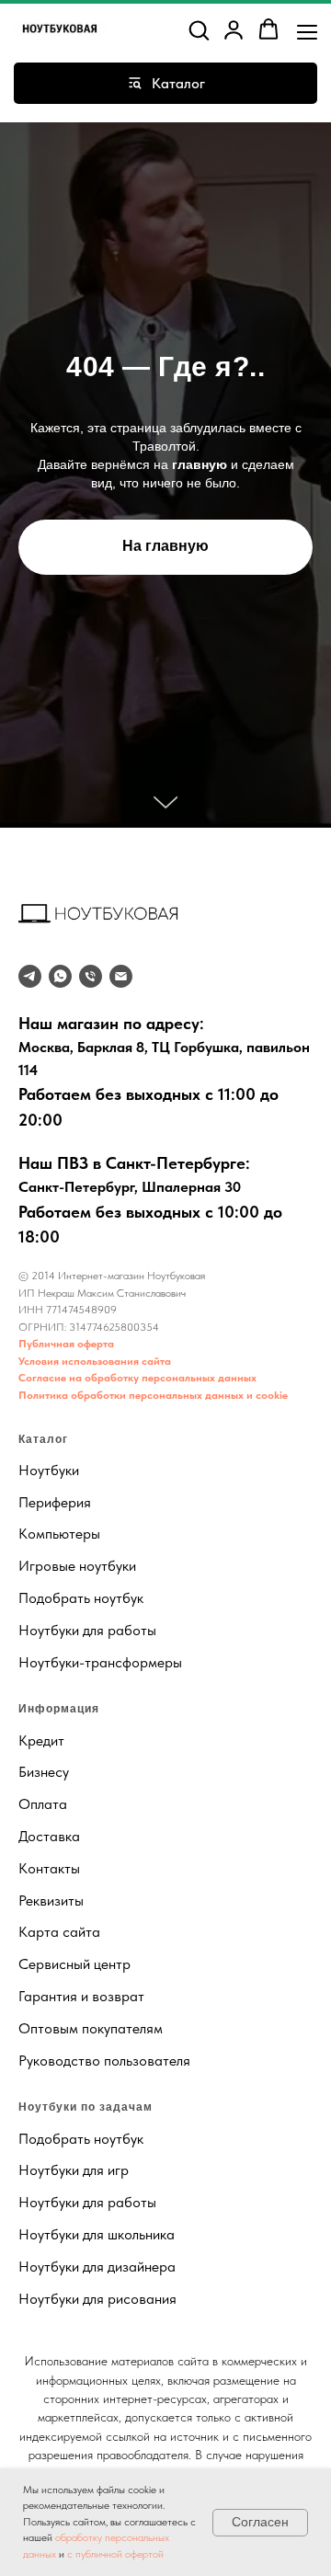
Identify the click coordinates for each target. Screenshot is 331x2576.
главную (200, 1393)
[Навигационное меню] (307, 30)
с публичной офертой (115, 2554)
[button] (199, 29)
